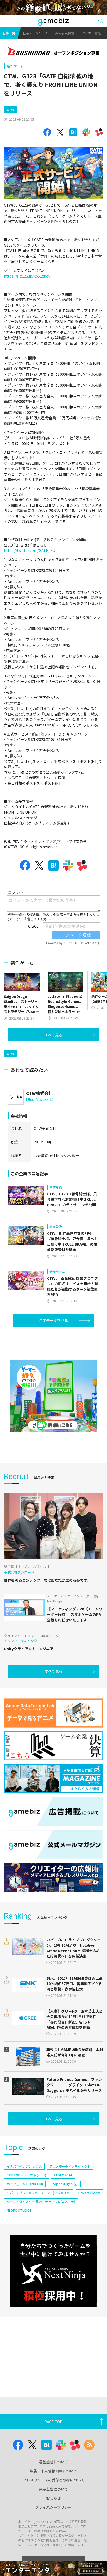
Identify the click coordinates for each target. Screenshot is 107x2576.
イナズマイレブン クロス (24, 2166)
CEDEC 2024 (63, 2175)
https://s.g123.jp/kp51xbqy (27, 276)
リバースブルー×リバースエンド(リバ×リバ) (39, 2193)
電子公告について (53, 2489)
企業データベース (35, 33)
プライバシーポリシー (53, 2507)
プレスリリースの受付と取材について (54, 2480)
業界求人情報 (65, 33)
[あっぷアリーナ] (53, 1396)
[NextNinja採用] (53, 2271)
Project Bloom (89, 2193)
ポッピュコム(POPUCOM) (25, 2184)
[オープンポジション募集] (53, 52)
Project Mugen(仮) (64, 2184)
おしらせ (53, 2498)
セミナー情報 (91, 33)
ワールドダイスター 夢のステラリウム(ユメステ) (41, 2201)
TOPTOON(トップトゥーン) (26, 2175)
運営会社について (53, 2462)
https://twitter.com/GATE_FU (29, 550)
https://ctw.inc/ (37, 1099)
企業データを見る (53, 1320)
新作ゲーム (15, 66)
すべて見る (53, 1035)
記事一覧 (9, 33)
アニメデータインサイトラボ (70, 2166)
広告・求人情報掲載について (53, 2471)
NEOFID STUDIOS (19, 2210)
